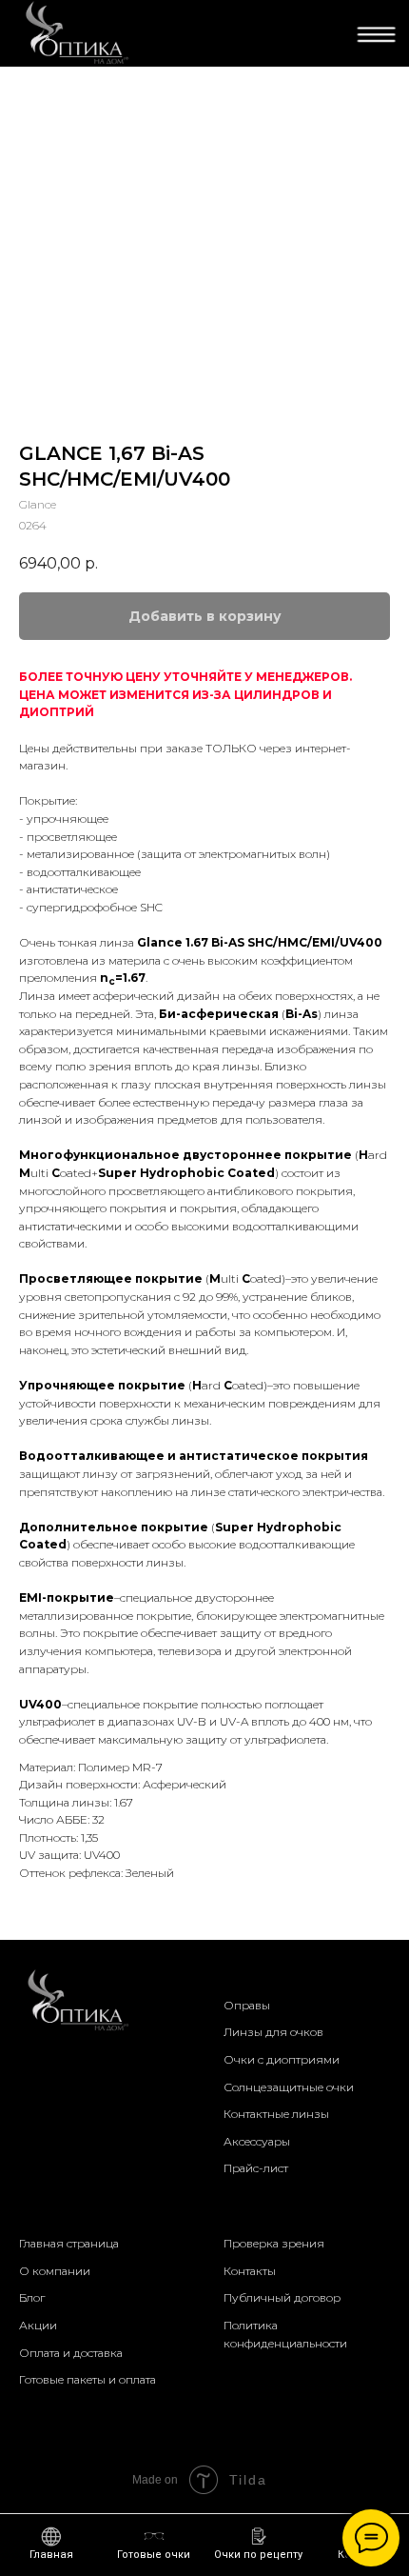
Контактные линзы (276, 2114)
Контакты (250, 2271)
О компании (55, 2271)
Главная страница (69, 2243)
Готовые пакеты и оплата (88, 2379)
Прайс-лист (256, 2168)
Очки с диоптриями (282, 2059)
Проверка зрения (274, 2243)
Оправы (247, 2005)
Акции (38, 2325)
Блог (32, 2297)
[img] (75, 33)
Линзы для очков (273, 2032)
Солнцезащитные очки (289, 2087)
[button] (258, 2544)
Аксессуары (257, 2141)
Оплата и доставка (71, 2353)
